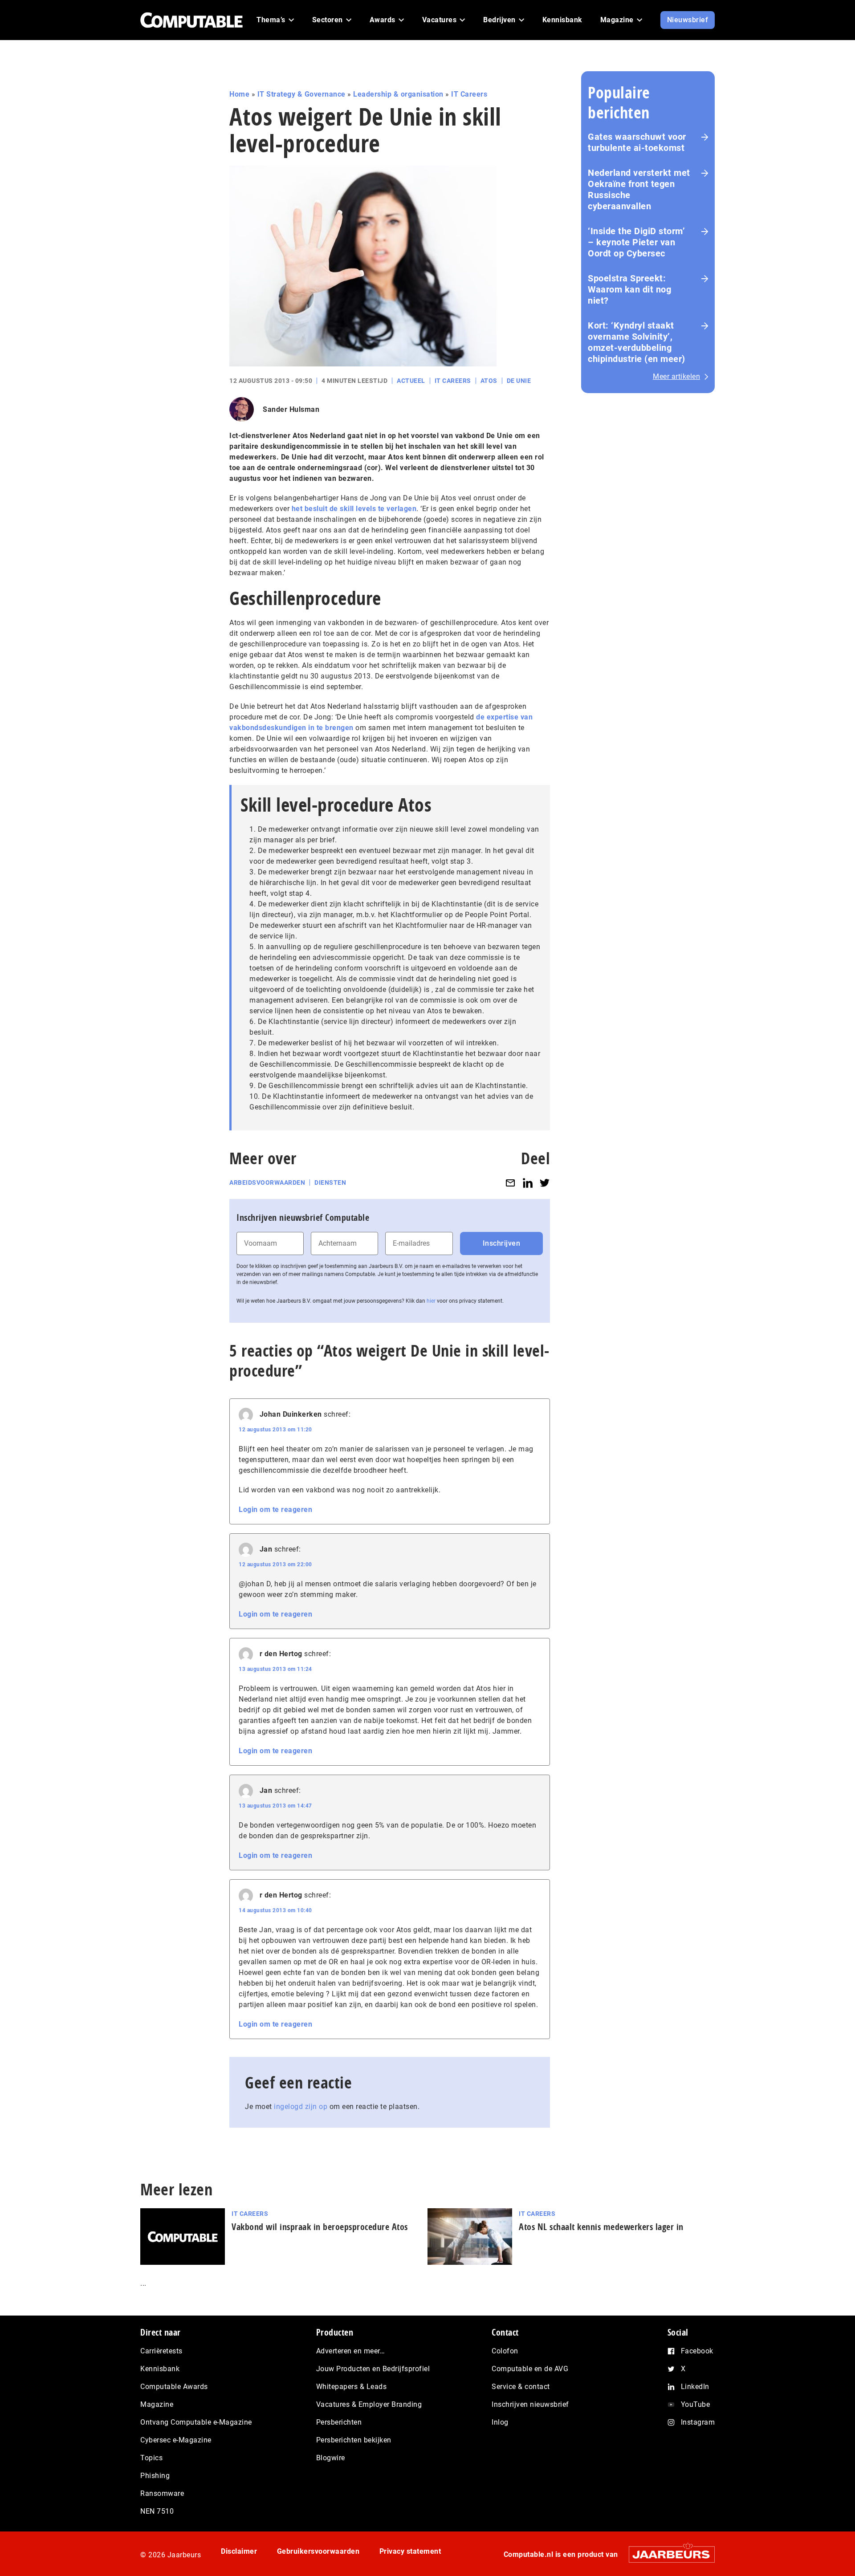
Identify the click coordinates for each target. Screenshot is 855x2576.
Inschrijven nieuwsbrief (530, 2404)
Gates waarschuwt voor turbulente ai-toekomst (637, 142)
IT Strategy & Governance (301, 94)
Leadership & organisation (398, 94)
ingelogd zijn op (301, 2107)
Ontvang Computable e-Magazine (196, 2422)
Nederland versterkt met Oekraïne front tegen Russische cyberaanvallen (639, 189)
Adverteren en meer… (351, 2351)
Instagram (698, 2422)
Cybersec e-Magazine (176, 2440)
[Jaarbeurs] (667, 2554)
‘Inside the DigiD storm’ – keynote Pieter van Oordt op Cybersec (636, 242)
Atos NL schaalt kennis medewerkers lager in (601, 2227)
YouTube (696, 2404)
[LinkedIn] (528, 1183)
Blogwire (331, 2458)
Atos (489, 381)
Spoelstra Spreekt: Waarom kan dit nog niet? (629, 289)
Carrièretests (161, 2351)
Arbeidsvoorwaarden (267, 1182)
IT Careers (469, 94)
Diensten (330, 1182)
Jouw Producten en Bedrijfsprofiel (373, 2369)
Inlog (500, 2422)
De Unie (519, 381)
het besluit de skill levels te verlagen (354, 509)
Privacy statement (410, 2551)
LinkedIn (695, 2387)
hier (431, 1301)
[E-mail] (510, 1183)
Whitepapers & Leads (352, 2387)
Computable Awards (174, 2387)
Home (239, 94)
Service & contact (521, 2387)
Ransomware (162, 2493)
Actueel (411, 381)
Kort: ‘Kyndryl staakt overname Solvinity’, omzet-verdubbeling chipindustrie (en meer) (637, 342)
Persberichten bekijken (354, 2440)
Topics (151, 2458)
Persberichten (339, 2422)
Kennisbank (160, 2369)
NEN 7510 (157, 2511)
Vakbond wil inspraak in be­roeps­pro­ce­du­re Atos (320, 2227)
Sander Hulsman (291, 409)
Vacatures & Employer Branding (369, 2404)
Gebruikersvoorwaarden (318, 2551)
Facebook (697, 2351)
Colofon (505, 2351)
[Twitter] (545, 1183)
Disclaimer (239, 2551)
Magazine (157, 2404)
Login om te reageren (275, 1509)
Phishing (155, 2476)
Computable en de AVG (530, 2369)
